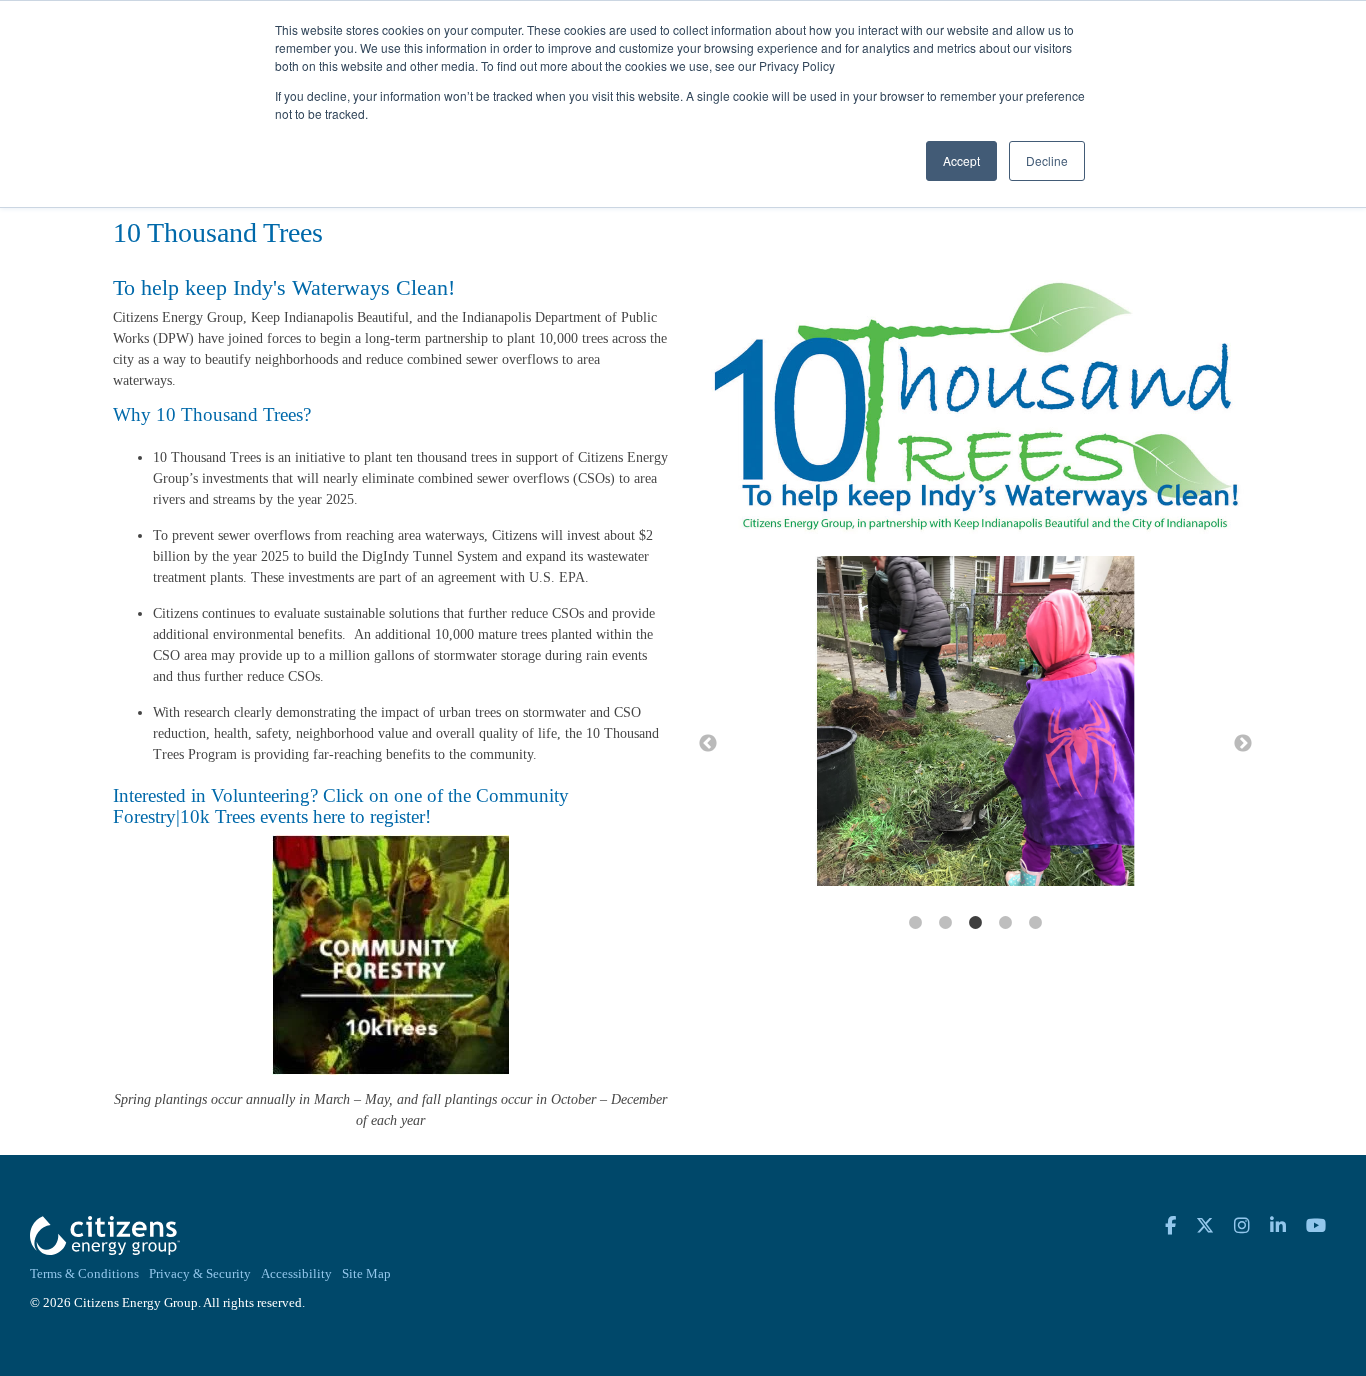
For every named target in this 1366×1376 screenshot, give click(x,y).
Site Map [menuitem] (366, 1274)
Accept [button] (961, 160)
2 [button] (945, 923)
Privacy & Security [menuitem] (200, 1274)
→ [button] (1243, 744)
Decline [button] (1047, 160)
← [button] (708, 744)
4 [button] (1005, 923)
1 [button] (915, 923)
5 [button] (1035, 923)
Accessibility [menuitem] (296, 1274)
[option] (975, 723)
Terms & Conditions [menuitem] (84, 1274)
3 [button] (975, 923)
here (329, 816)
